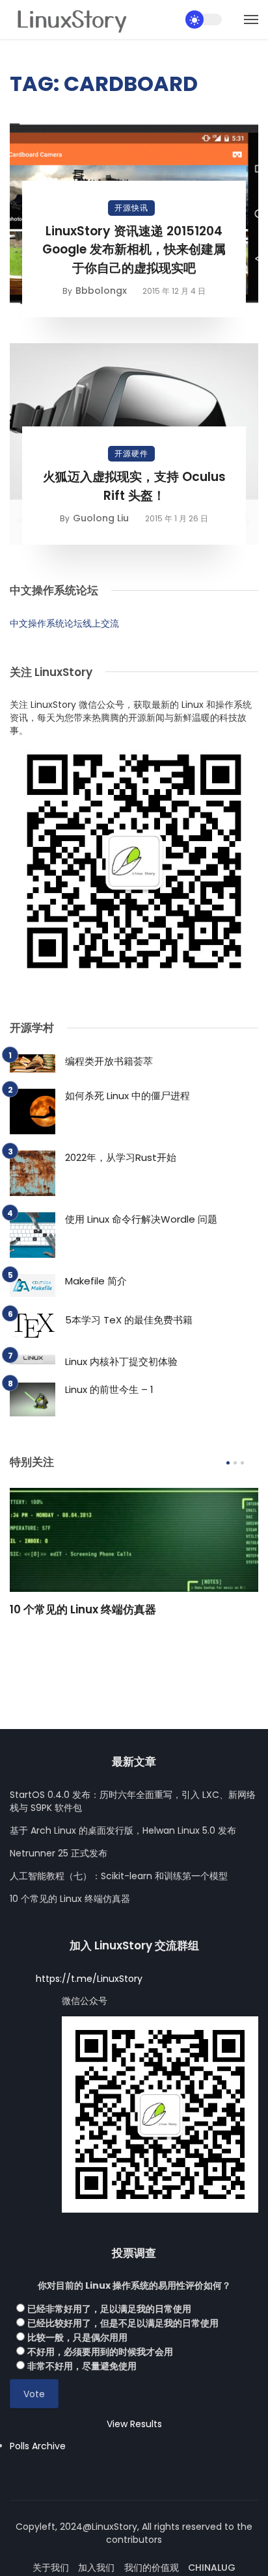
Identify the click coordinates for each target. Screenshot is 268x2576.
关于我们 (51, 2568)
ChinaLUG (212, 2568)
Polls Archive (38, 2446)
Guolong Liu (101, 518)
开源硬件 (131, 453)
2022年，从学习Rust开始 (121, 1157)
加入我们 (96, 2568)
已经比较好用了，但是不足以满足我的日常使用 (123, 2323)
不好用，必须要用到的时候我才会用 (100, 2352)
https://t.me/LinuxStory (89, 1979)
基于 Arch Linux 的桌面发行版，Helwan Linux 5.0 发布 (123, 1830)
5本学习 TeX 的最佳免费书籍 (129, 1320)
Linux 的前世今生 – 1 (109, 1389)
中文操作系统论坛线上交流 (64, 623)
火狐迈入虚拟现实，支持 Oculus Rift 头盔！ (134, 486)
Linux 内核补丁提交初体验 (121, 1361)
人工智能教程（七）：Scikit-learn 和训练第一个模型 (119, 1876)
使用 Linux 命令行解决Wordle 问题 (141, 1219)
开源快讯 (131, 208)
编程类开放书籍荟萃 (109, 1061)
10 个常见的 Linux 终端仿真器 (83, 1609)
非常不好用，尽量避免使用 (82, 2366)
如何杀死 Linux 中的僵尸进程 (127, 1096)
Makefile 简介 (96, 1281)
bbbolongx (101, 291)
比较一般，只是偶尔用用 (77, 2337)
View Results (134, 2424)
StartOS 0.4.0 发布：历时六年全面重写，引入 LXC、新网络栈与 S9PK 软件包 (133, 1801)
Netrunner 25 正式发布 (59, 1853)
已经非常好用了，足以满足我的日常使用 (109, 2309)
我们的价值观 (152, 2568)
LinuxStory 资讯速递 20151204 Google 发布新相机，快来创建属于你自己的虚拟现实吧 (134, 250)
